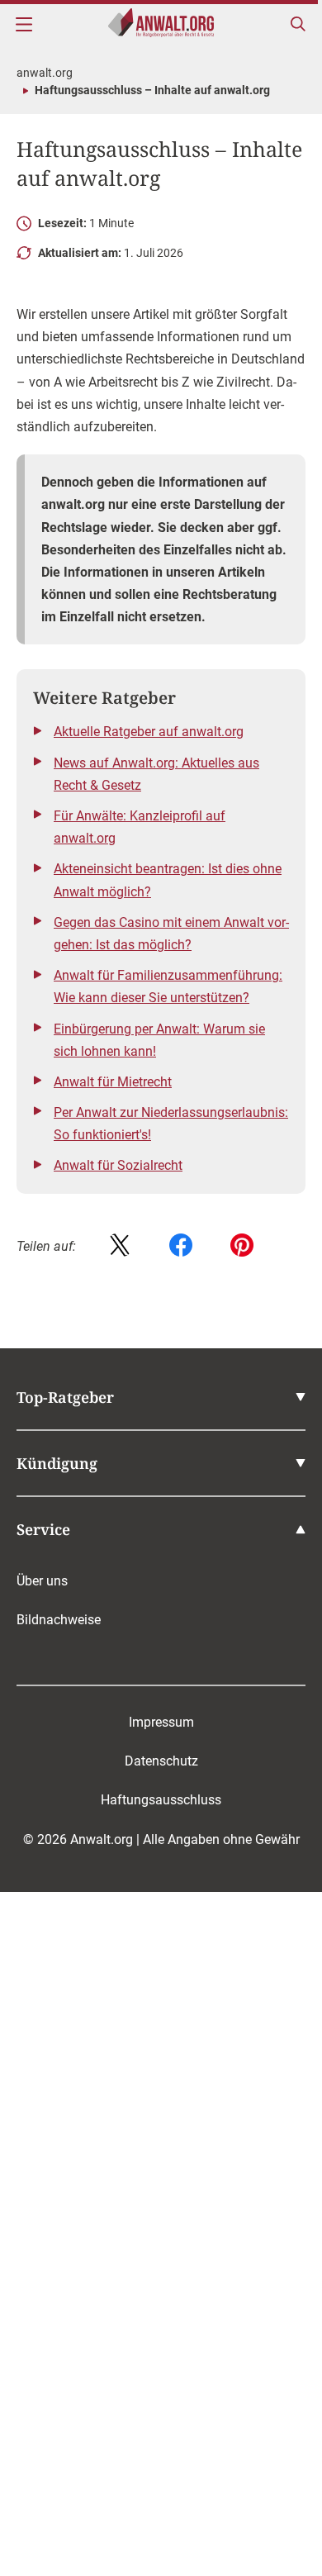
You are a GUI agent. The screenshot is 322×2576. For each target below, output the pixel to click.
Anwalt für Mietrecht (113, 1082)
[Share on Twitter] (120, 1246)
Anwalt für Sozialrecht (118, 1165)
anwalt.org (45, 73)
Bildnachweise (59, 1620)
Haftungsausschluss (161, 1800)
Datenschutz (161, 1761)
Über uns (42, 1581)
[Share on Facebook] (181, 1246)
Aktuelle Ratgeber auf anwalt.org (149, 732)
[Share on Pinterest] (242, 1246)
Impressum (161, 1722)
